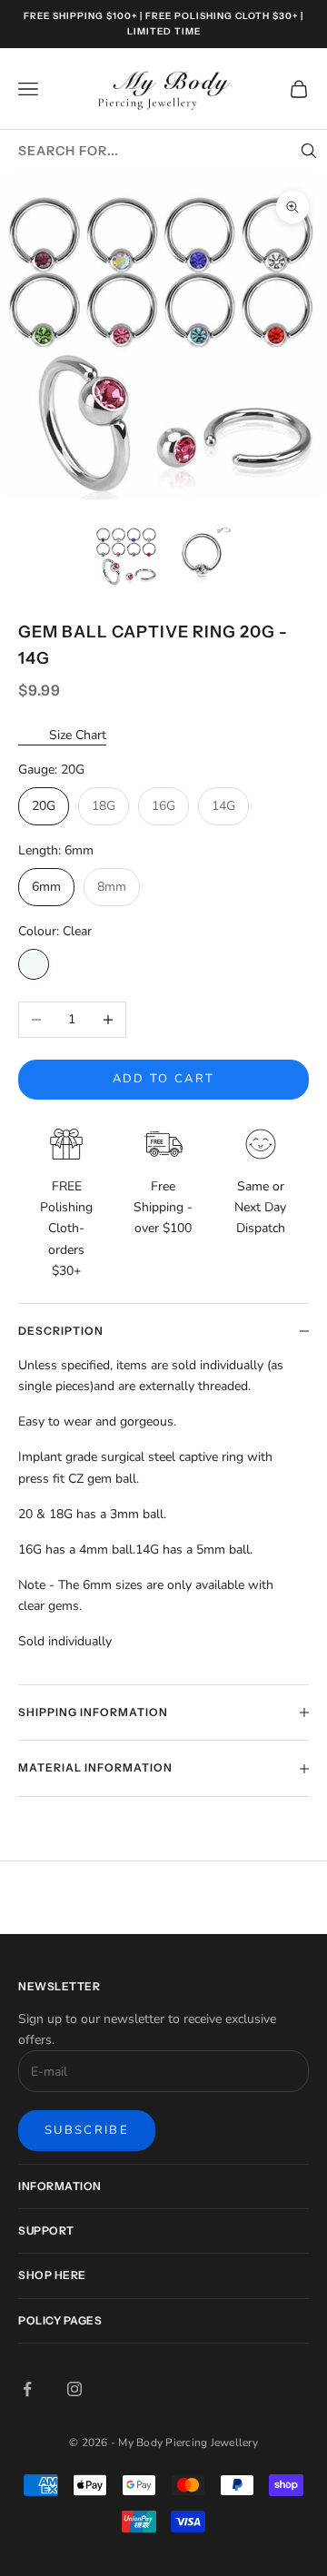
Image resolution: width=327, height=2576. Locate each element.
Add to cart (164, 1079)
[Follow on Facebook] (27, 2389)
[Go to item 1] (127, 555)
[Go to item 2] (202, 555)
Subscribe (87, 2130)
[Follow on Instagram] (74, 2389)
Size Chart (78, 735)
